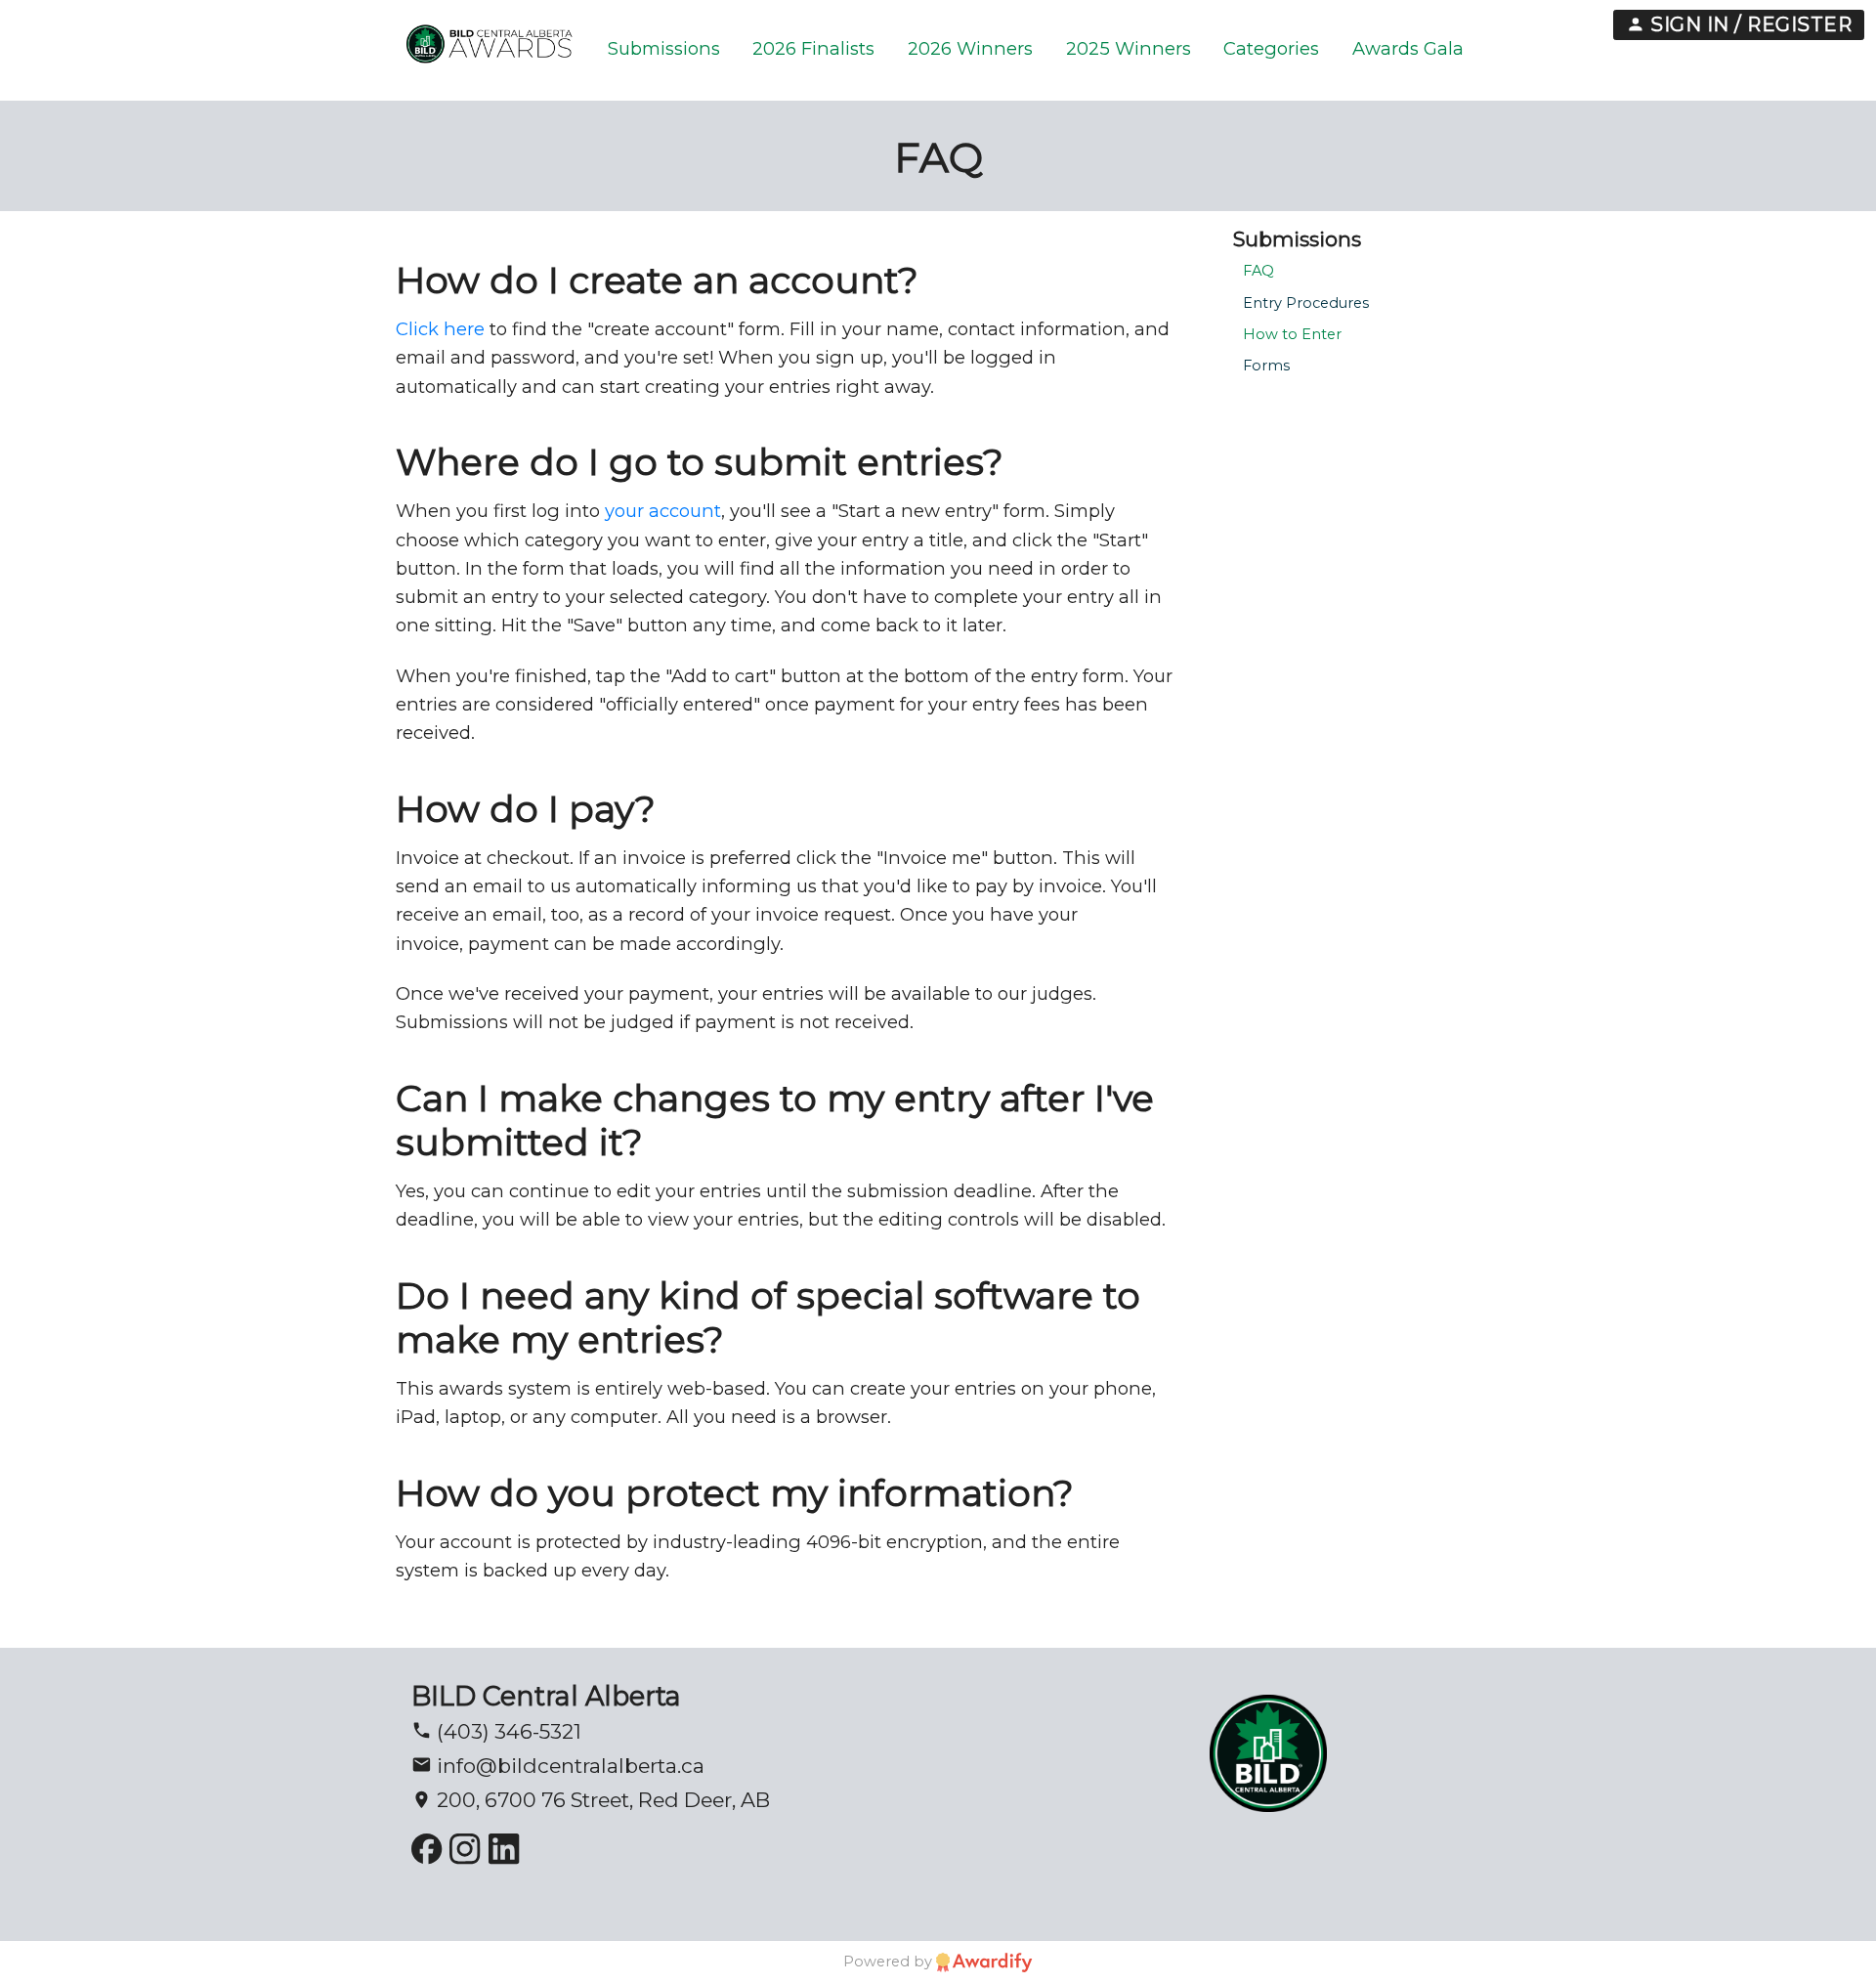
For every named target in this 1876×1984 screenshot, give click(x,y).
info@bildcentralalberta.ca (568, 1766)
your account (663, 511)
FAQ (1258, 271)
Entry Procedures (1306, 303)
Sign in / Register (1749, 24)
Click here (440, 329)
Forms (1266, 366)
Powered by (890, 1962)
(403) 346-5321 (507, 1731)
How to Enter (1292, 334)
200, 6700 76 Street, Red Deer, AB (601, 1800)
